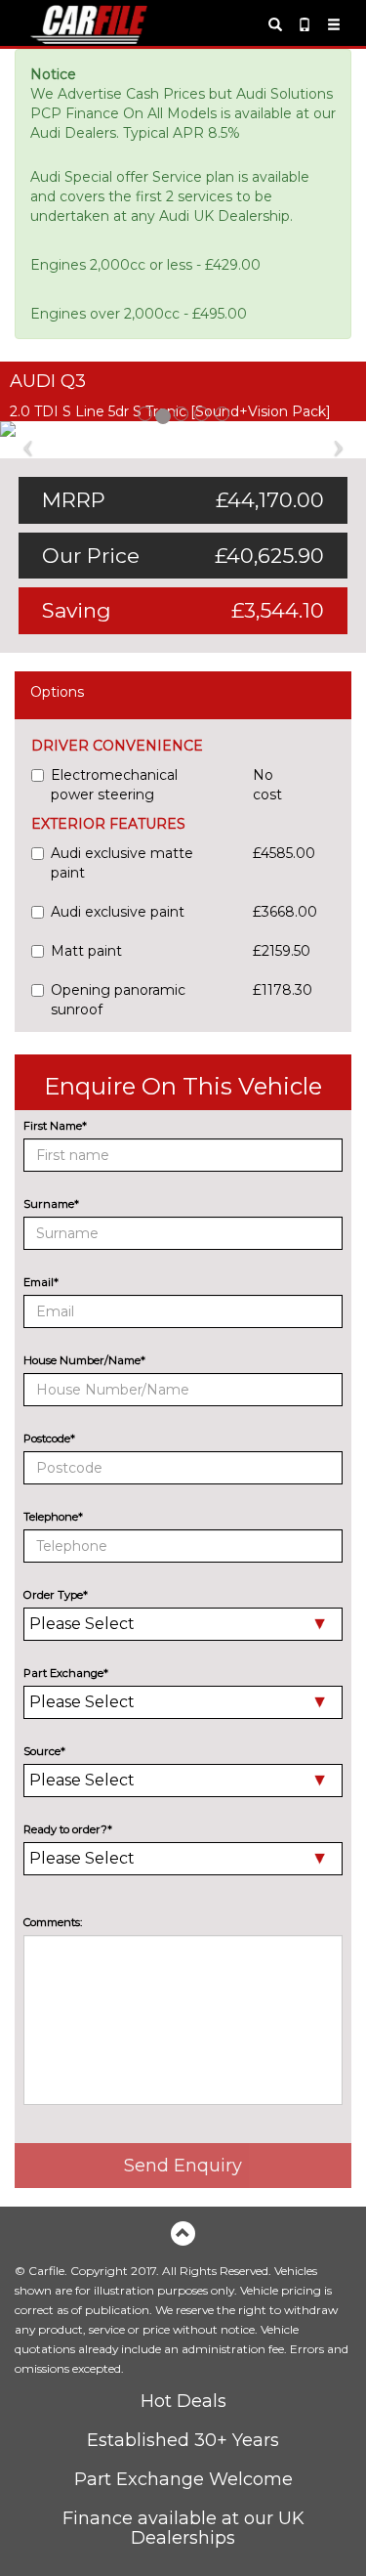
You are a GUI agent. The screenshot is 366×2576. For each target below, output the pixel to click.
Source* (44, 1751)
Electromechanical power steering (114, 785)
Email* (41, 1282)
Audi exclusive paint (118, 912)
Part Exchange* (66, 1673)
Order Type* (56, 1595)
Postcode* (49, 1438)
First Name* (55, 1126)
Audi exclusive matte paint (122, 863)
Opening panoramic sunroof (118, 1000)
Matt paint (86, 951)
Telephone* (53, 1517)
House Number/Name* (84, 1360)
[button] (27, 435)
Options (57, 692)
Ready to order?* (68, 1829)
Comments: (53, 1922)
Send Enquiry (183, 2166)
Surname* (51, 1204)
